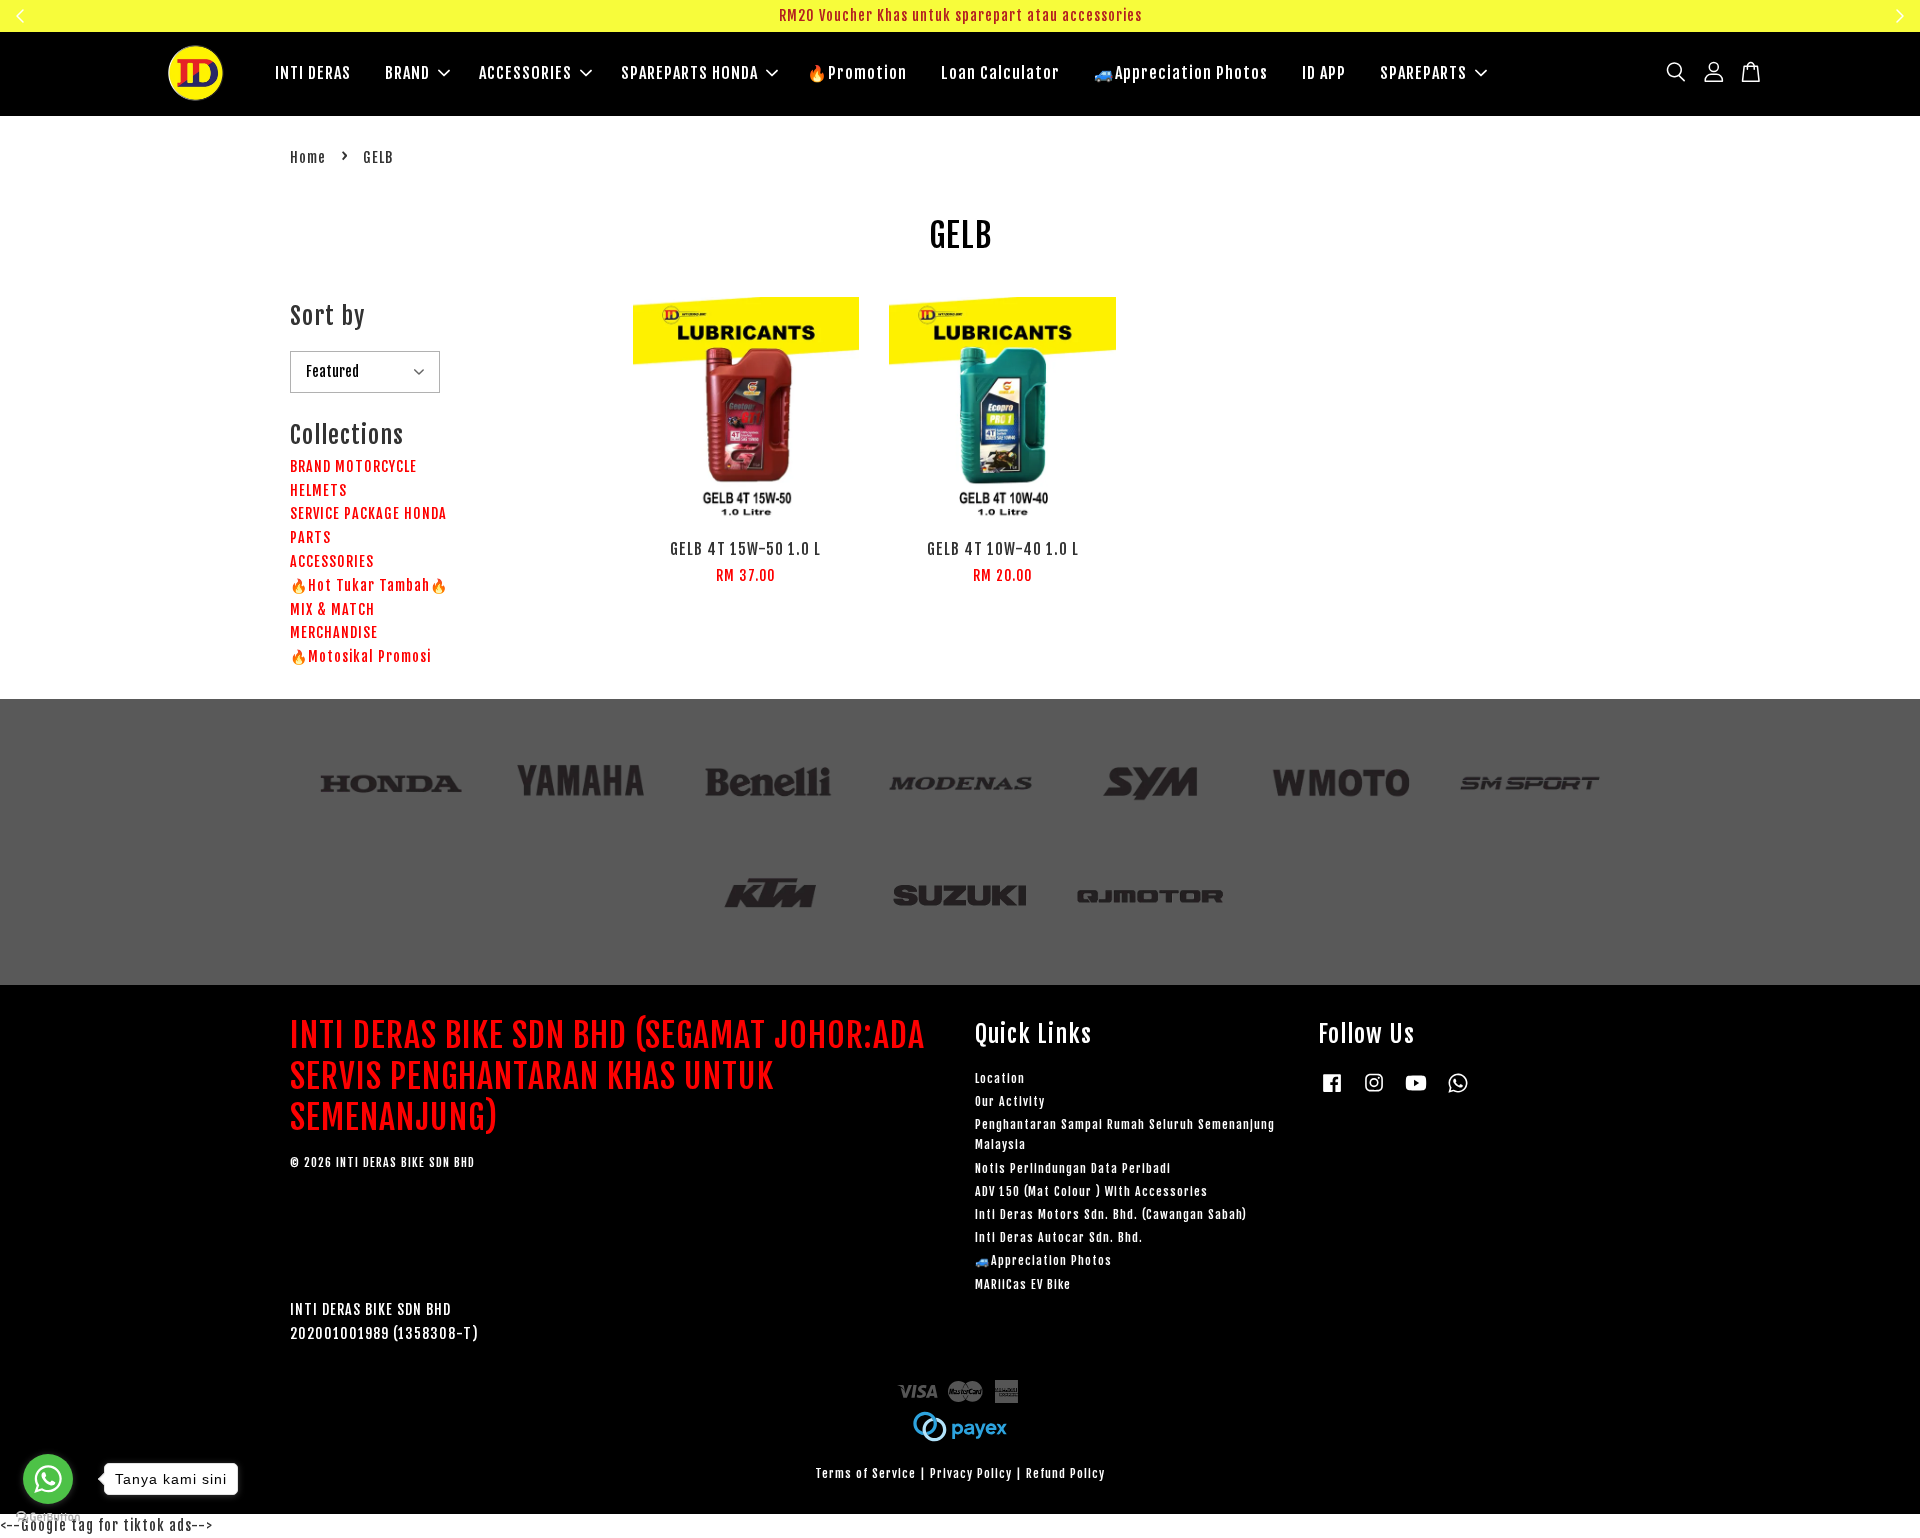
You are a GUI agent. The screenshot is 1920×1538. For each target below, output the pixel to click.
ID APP (1324, 73)
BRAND (407, 73)
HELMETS (318, 490)
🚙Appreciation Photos (1181, 73)
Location (1000, 1078)
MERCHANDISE (334, 632)
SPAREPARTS (1423, 73)
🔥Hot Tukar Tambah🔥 (369, 585)
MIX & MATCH (332, 609)
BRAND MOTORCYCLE (353, 466)
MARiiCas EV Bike (1023, 1284)
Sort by (327, 316)
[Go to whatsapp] (48, 1479)
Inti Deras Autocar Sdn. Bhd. (1059, 1237)
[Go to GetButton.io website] (48, 1517)
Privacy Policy (971, 1473)
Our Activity (1010, 1101)
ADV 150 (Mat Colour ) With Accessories (1091, 1191)
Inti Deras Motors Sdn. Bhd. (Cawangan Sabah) (1111, 1214)
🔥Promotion (857, 73)
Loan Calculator (1000, 73)
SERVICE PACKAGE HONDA (368, 513)
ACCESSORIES (525, 73)
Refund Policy (1065, 1473)
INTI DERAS (313, 73)
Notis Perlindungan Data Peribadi (1073, 1168)
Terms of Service (865, 1473)
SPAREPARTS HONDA (689, 73)
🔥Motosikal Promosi (360, 656)
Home (308, 157)
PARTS (310, 537)
